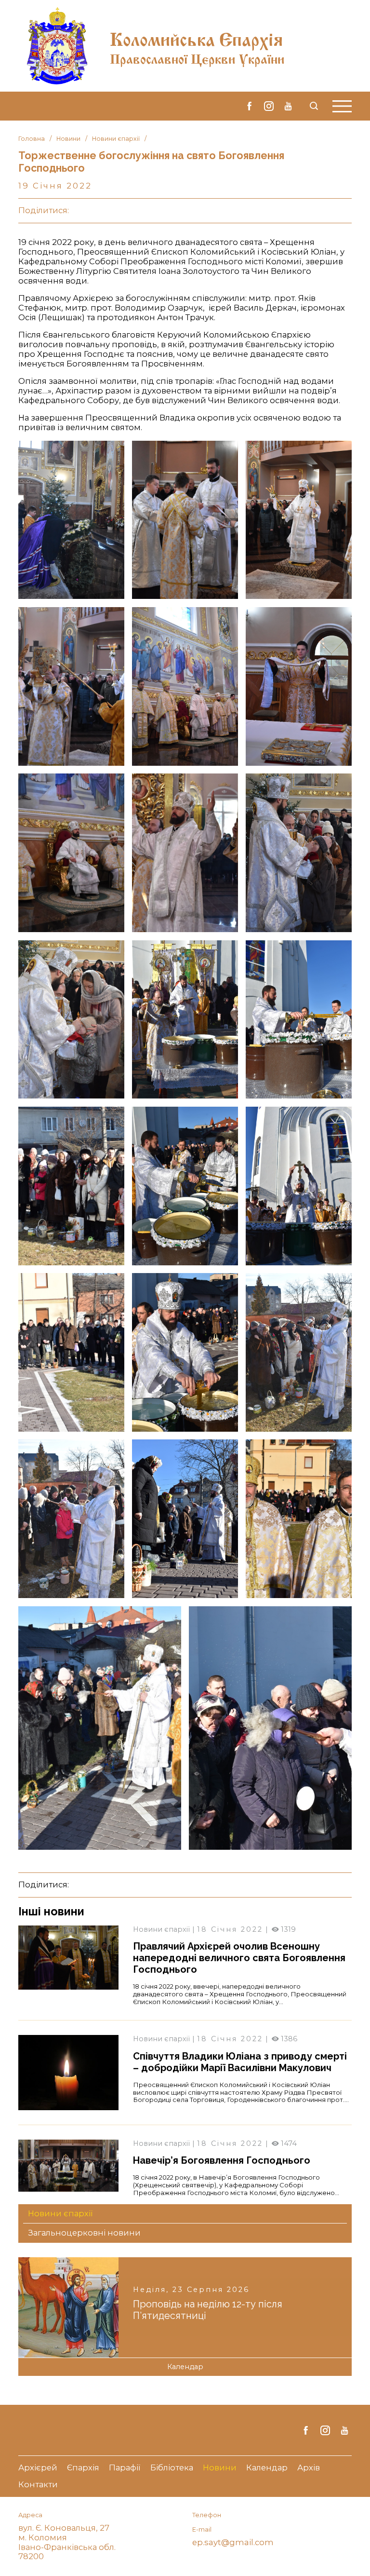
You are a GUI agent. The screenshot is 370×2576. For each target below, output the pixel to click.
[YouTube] (288, 106)
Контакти (38, 2485)
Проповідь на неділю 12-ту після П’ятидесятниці (208, 2310)
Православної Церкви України (197, 57)
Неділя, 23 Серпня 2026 (191, 2290)
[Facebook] (250, 106)
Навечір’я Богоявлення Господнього (222, 2160)
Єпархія (83, 2468)
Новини (68, 139)
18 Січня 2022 (230, 1929)
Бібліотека (172, 2468)
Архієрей (38, 2468)
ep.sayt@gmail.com (233, 2542)
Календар (185, 2367)
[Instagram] (269, 106)
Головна (32, 139)
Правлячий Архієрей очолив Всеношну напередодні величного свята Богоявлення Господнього (239, 1958)
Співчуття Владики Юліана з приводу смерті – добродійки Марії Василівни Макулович (240, 2062)
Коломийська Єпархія (196, 37)
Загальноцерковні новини (84, 2233)
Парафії (125, 2468)
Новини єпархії (116, 139)
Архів (309, 2468)
